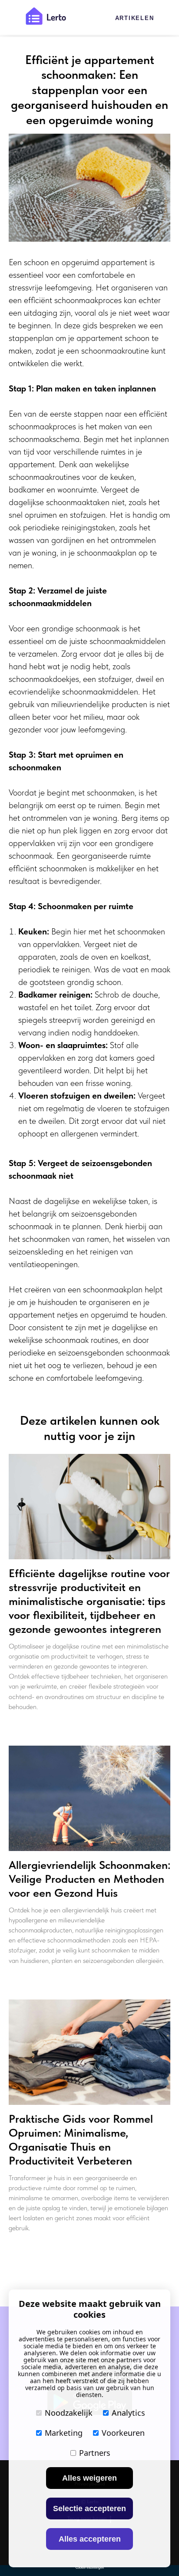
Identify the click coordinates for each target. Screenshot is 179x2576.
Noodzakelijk (69, 2413)
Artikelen (135, 18)
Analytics (128, 2413)
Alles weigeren (89, 2478)
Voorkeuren (123, 2433)
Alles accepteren (90, 2539)
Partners (95, 2453)
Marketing (64, 2433)
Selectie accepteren (89, 2509)
